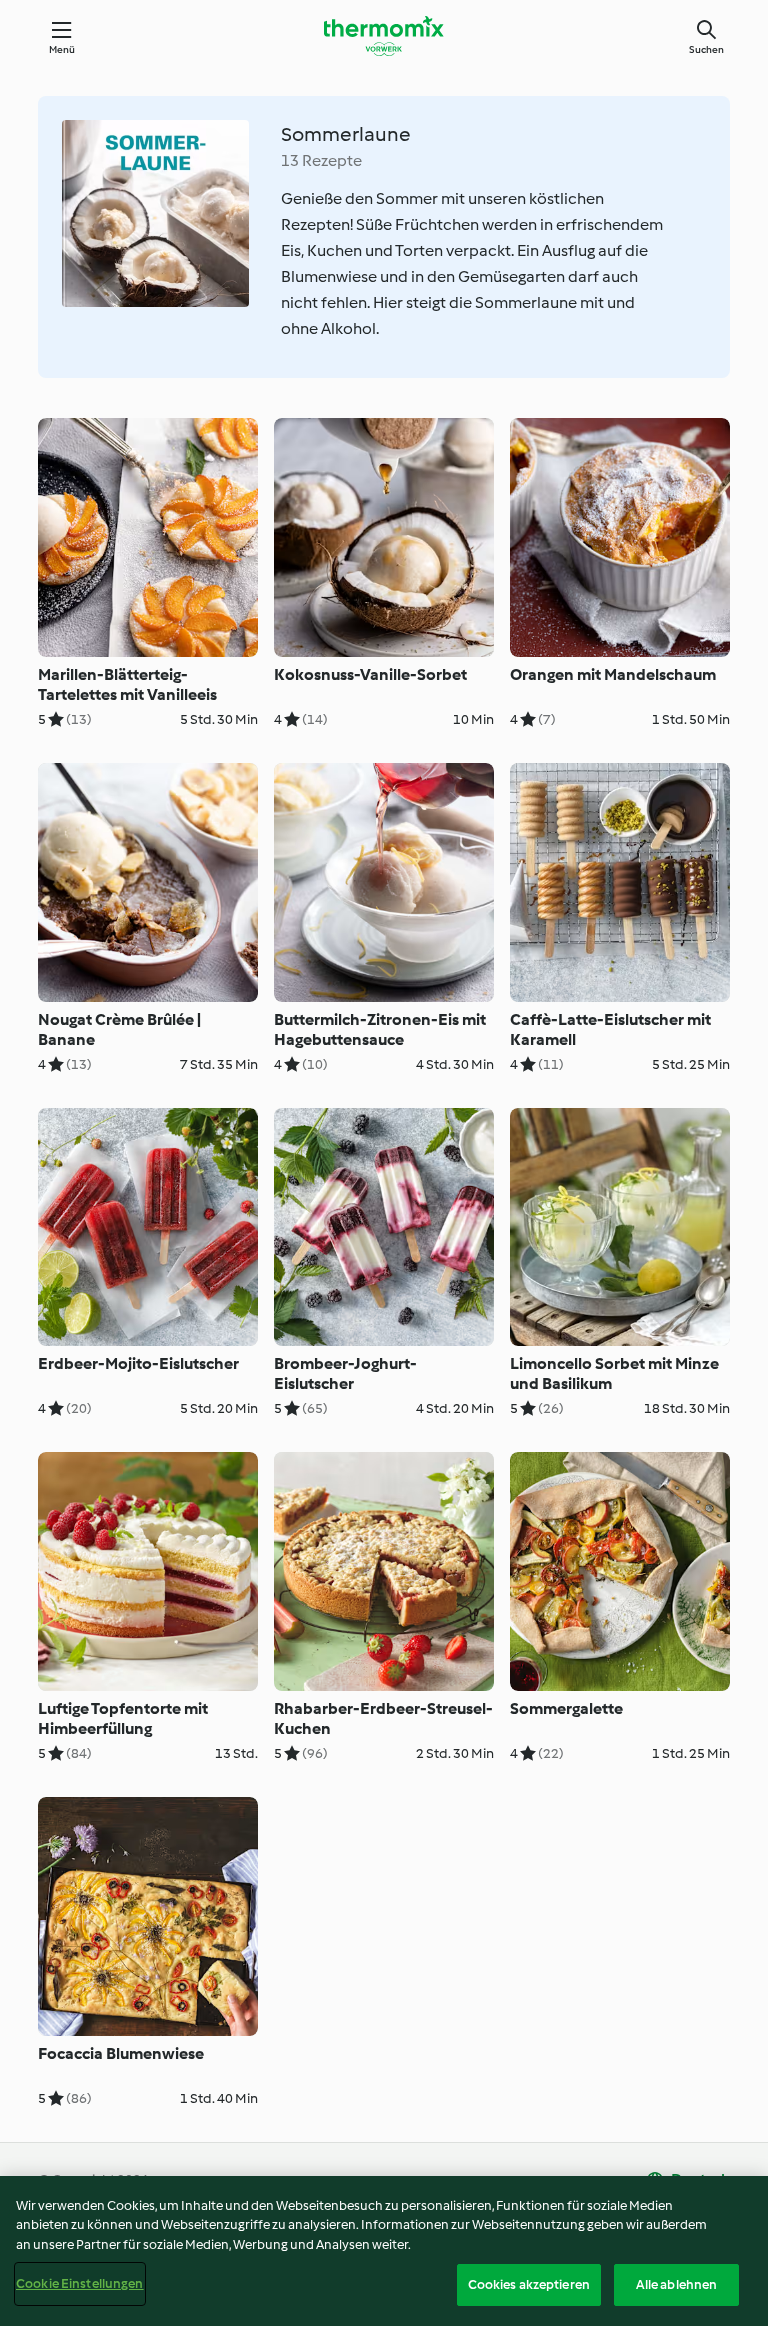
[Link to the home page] (384, 36)
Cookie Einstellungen (80, 2283)
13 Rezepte (321, 160)
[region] (384, 2251)
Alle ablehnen (677, 2284)
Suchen (706, 49)
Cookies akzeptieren (529, 2284)
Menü (62, 49)
